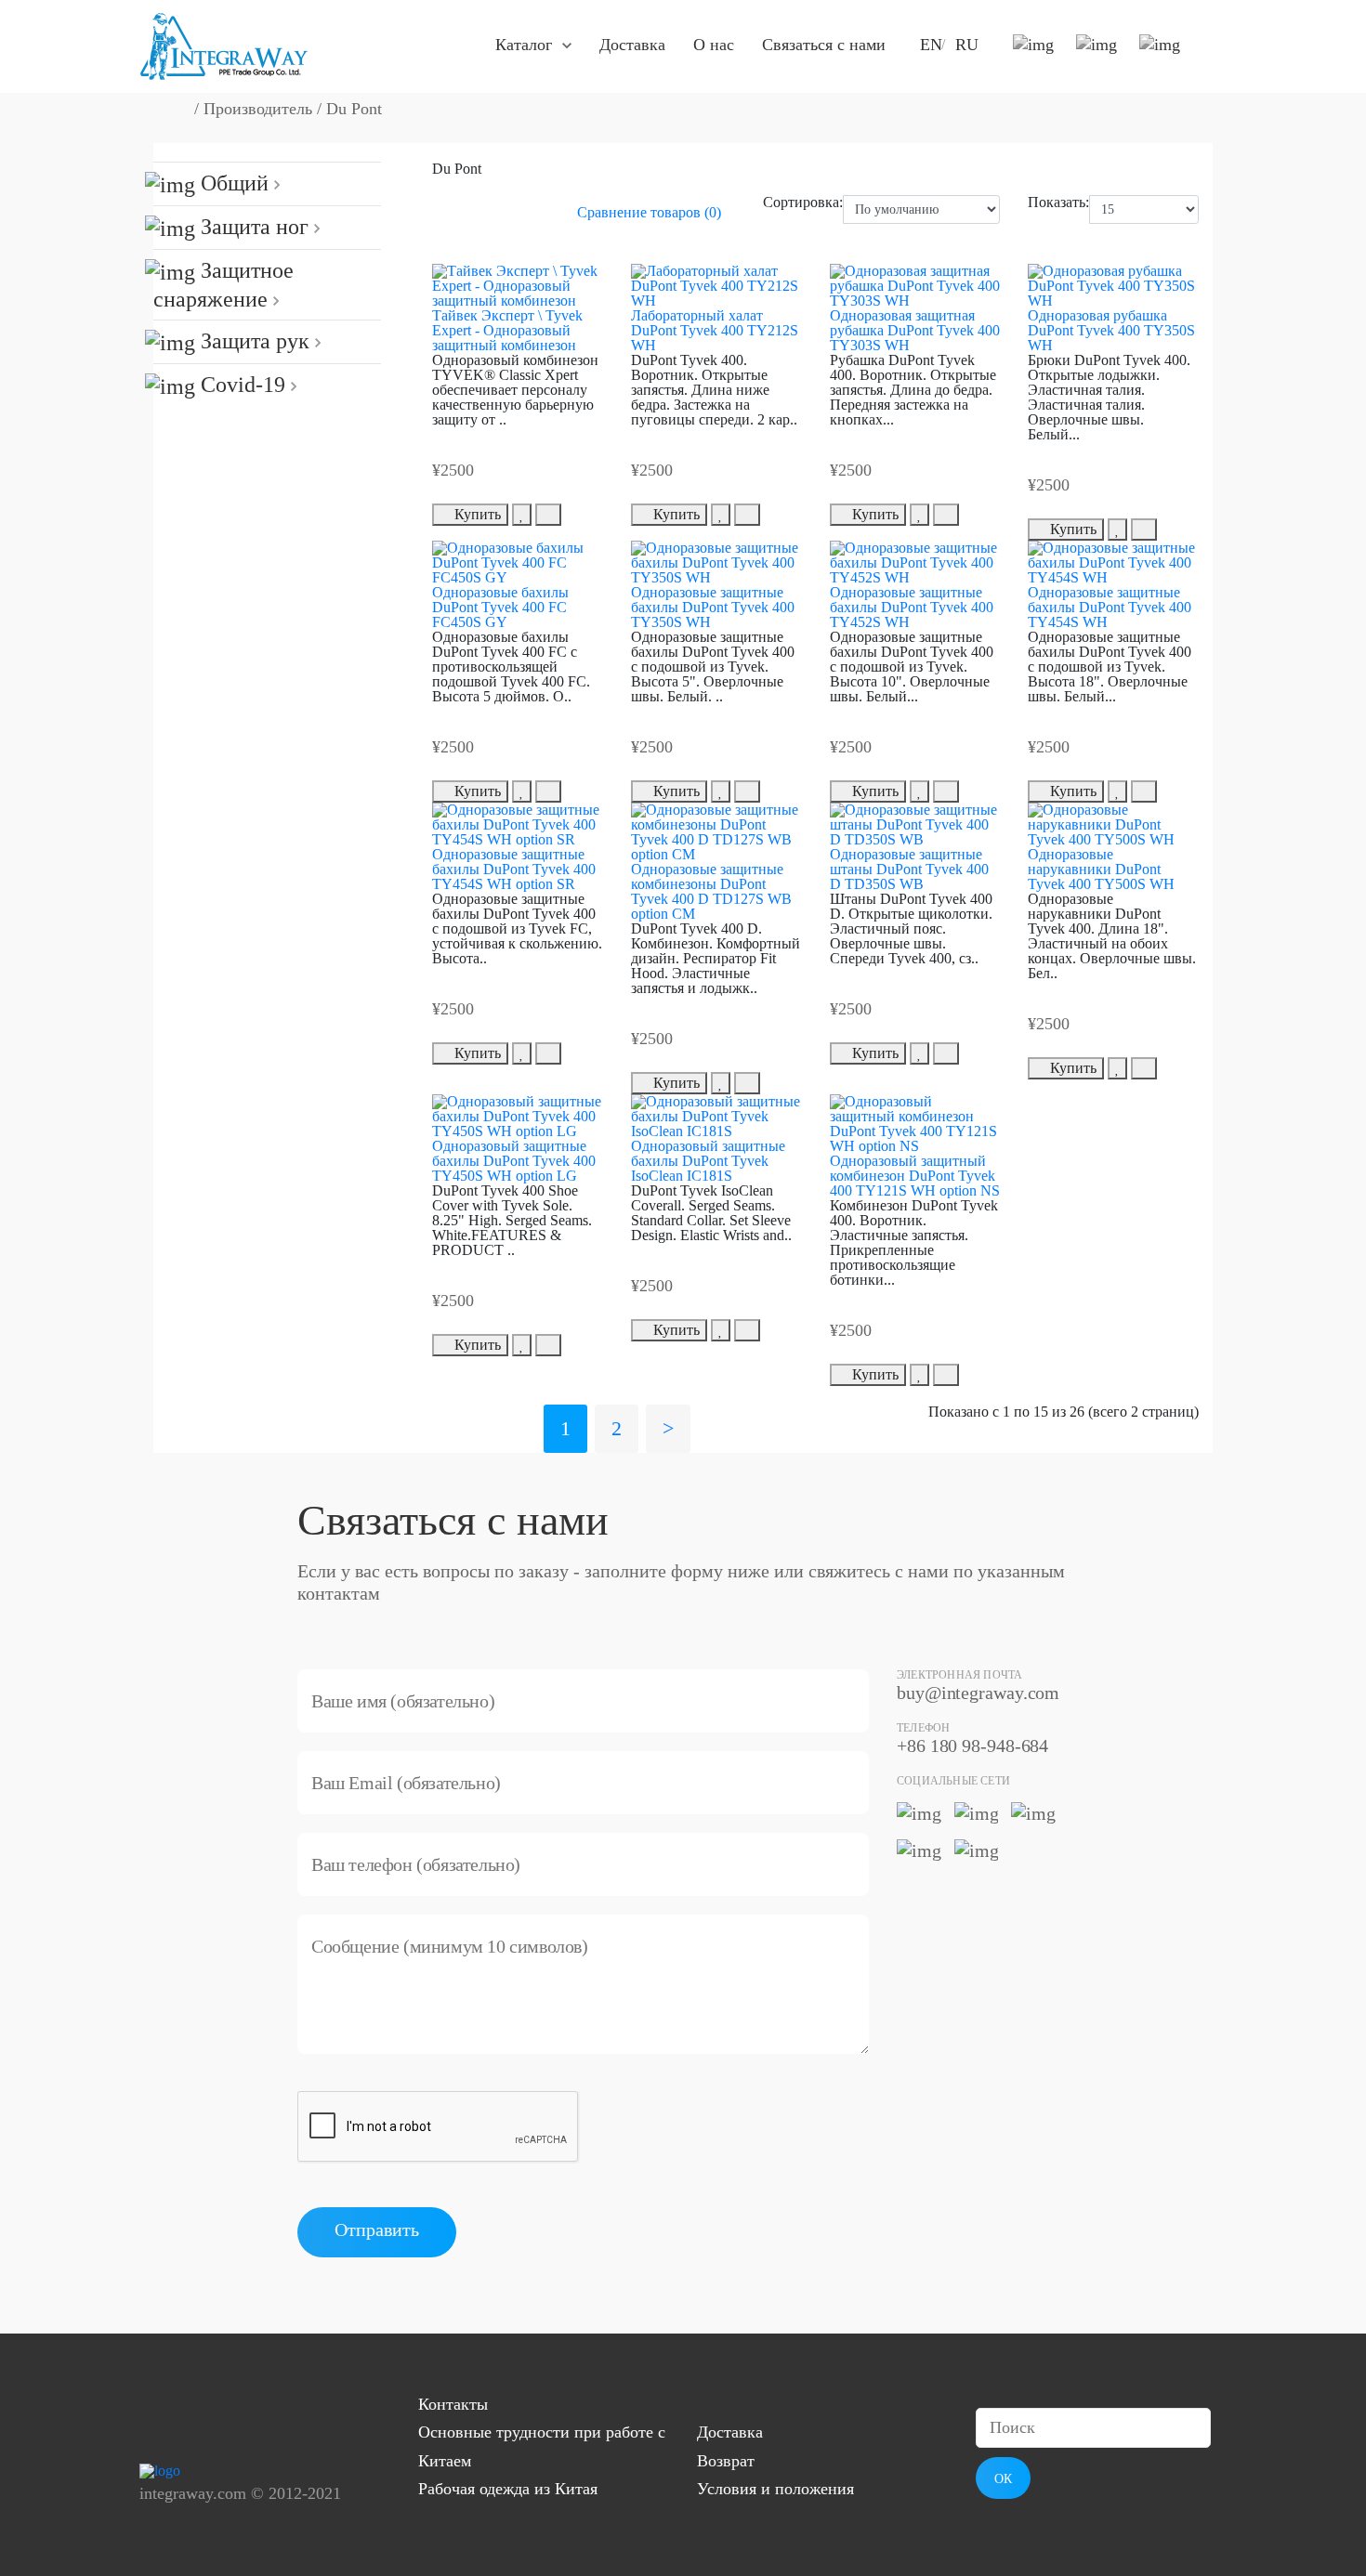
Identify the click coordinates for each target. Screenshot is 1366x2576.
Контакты (453, 2404)
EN (931, 45)
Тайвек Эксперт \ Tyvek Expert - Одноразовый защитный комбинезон (507, 330)
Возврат (726, 2461)
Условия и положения (775, 2489)
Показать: (1058, 203)
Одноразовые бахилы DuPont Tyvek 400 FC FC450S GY (500, 607)
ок (1003, 2479)
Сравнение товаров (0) (649, 212)
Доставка (632, 45)
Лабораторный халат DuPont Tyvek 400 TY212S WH (715, 330)
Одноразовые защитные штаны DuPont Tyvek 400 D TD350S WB (909, 869)
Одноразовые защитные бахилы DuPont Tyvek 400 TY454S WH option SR (514, 869)
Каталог (524, 45)
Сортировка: (803, 203)
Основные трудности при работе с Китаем (542, 2446)
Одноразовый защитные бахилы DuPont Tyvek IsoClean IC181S (708, 1161)
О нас (714, 45)
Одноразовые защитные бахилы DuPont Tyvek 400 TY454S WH (1110, 607)
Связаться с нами (824, 45)
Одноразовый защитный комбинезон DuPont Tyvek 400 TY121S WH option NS (915, 1176)
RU (967, 45)
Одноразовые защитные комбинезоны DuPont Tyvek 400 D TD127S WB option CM (711, 891)
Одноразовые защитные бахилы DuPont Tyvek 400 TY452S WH (912, 607)
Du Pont (354, 109)
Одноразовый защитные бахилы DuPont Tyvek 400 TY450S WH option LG (514, 1161)
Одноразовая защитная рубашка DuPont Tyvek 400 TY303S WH (915, 330)
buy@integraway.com (978, 1693)
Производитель (258, 109)
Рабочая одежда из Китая (508, 2489)
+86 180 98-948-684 (972, 1746)
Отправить (377, 2229)
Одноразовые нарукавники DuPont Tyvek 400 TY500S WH (1101, 869)
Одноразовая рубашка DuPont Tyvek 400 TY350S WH (1111, 330)
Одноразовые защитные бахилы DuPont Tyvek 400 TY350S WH (713, 607)
